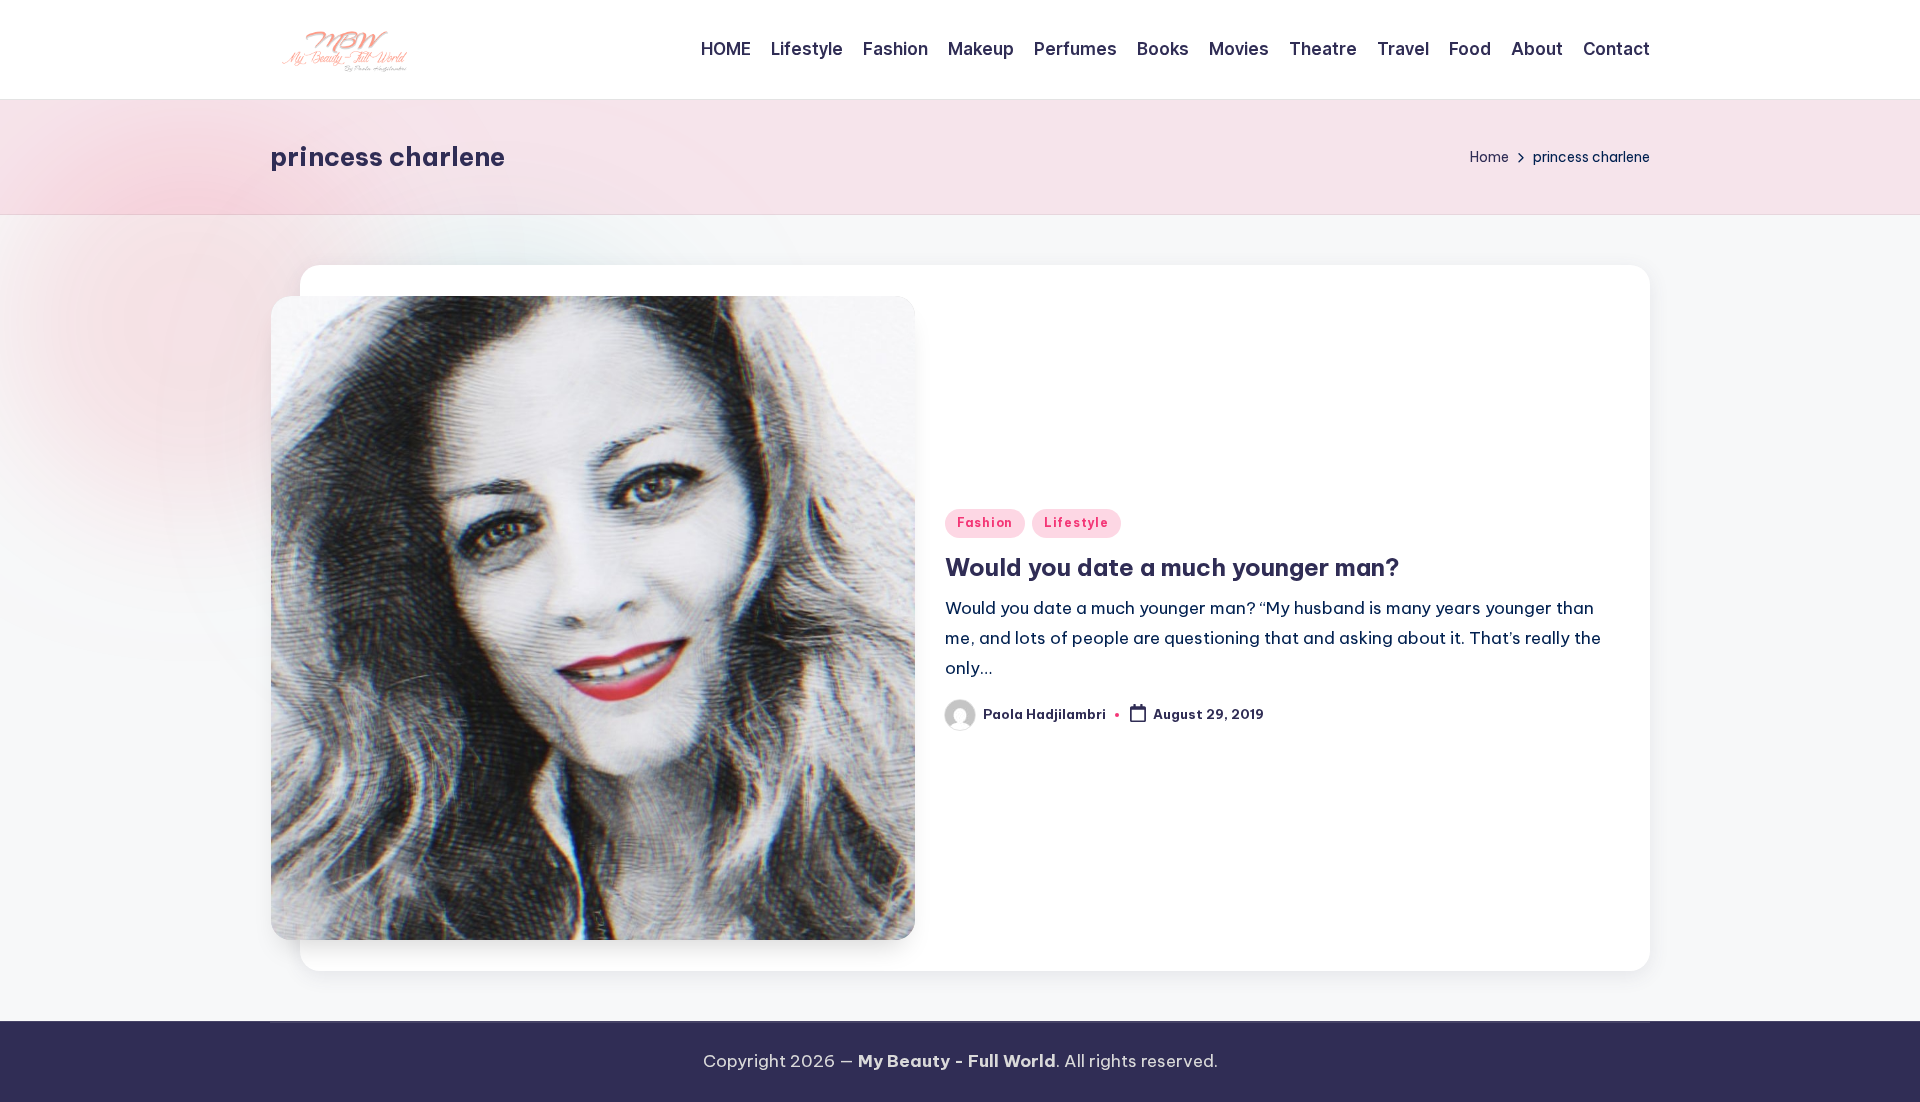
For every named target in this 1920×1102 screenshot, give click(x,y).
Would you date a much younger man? (1172, 567)
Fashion (985, 522)
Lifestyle (1076, 522)
